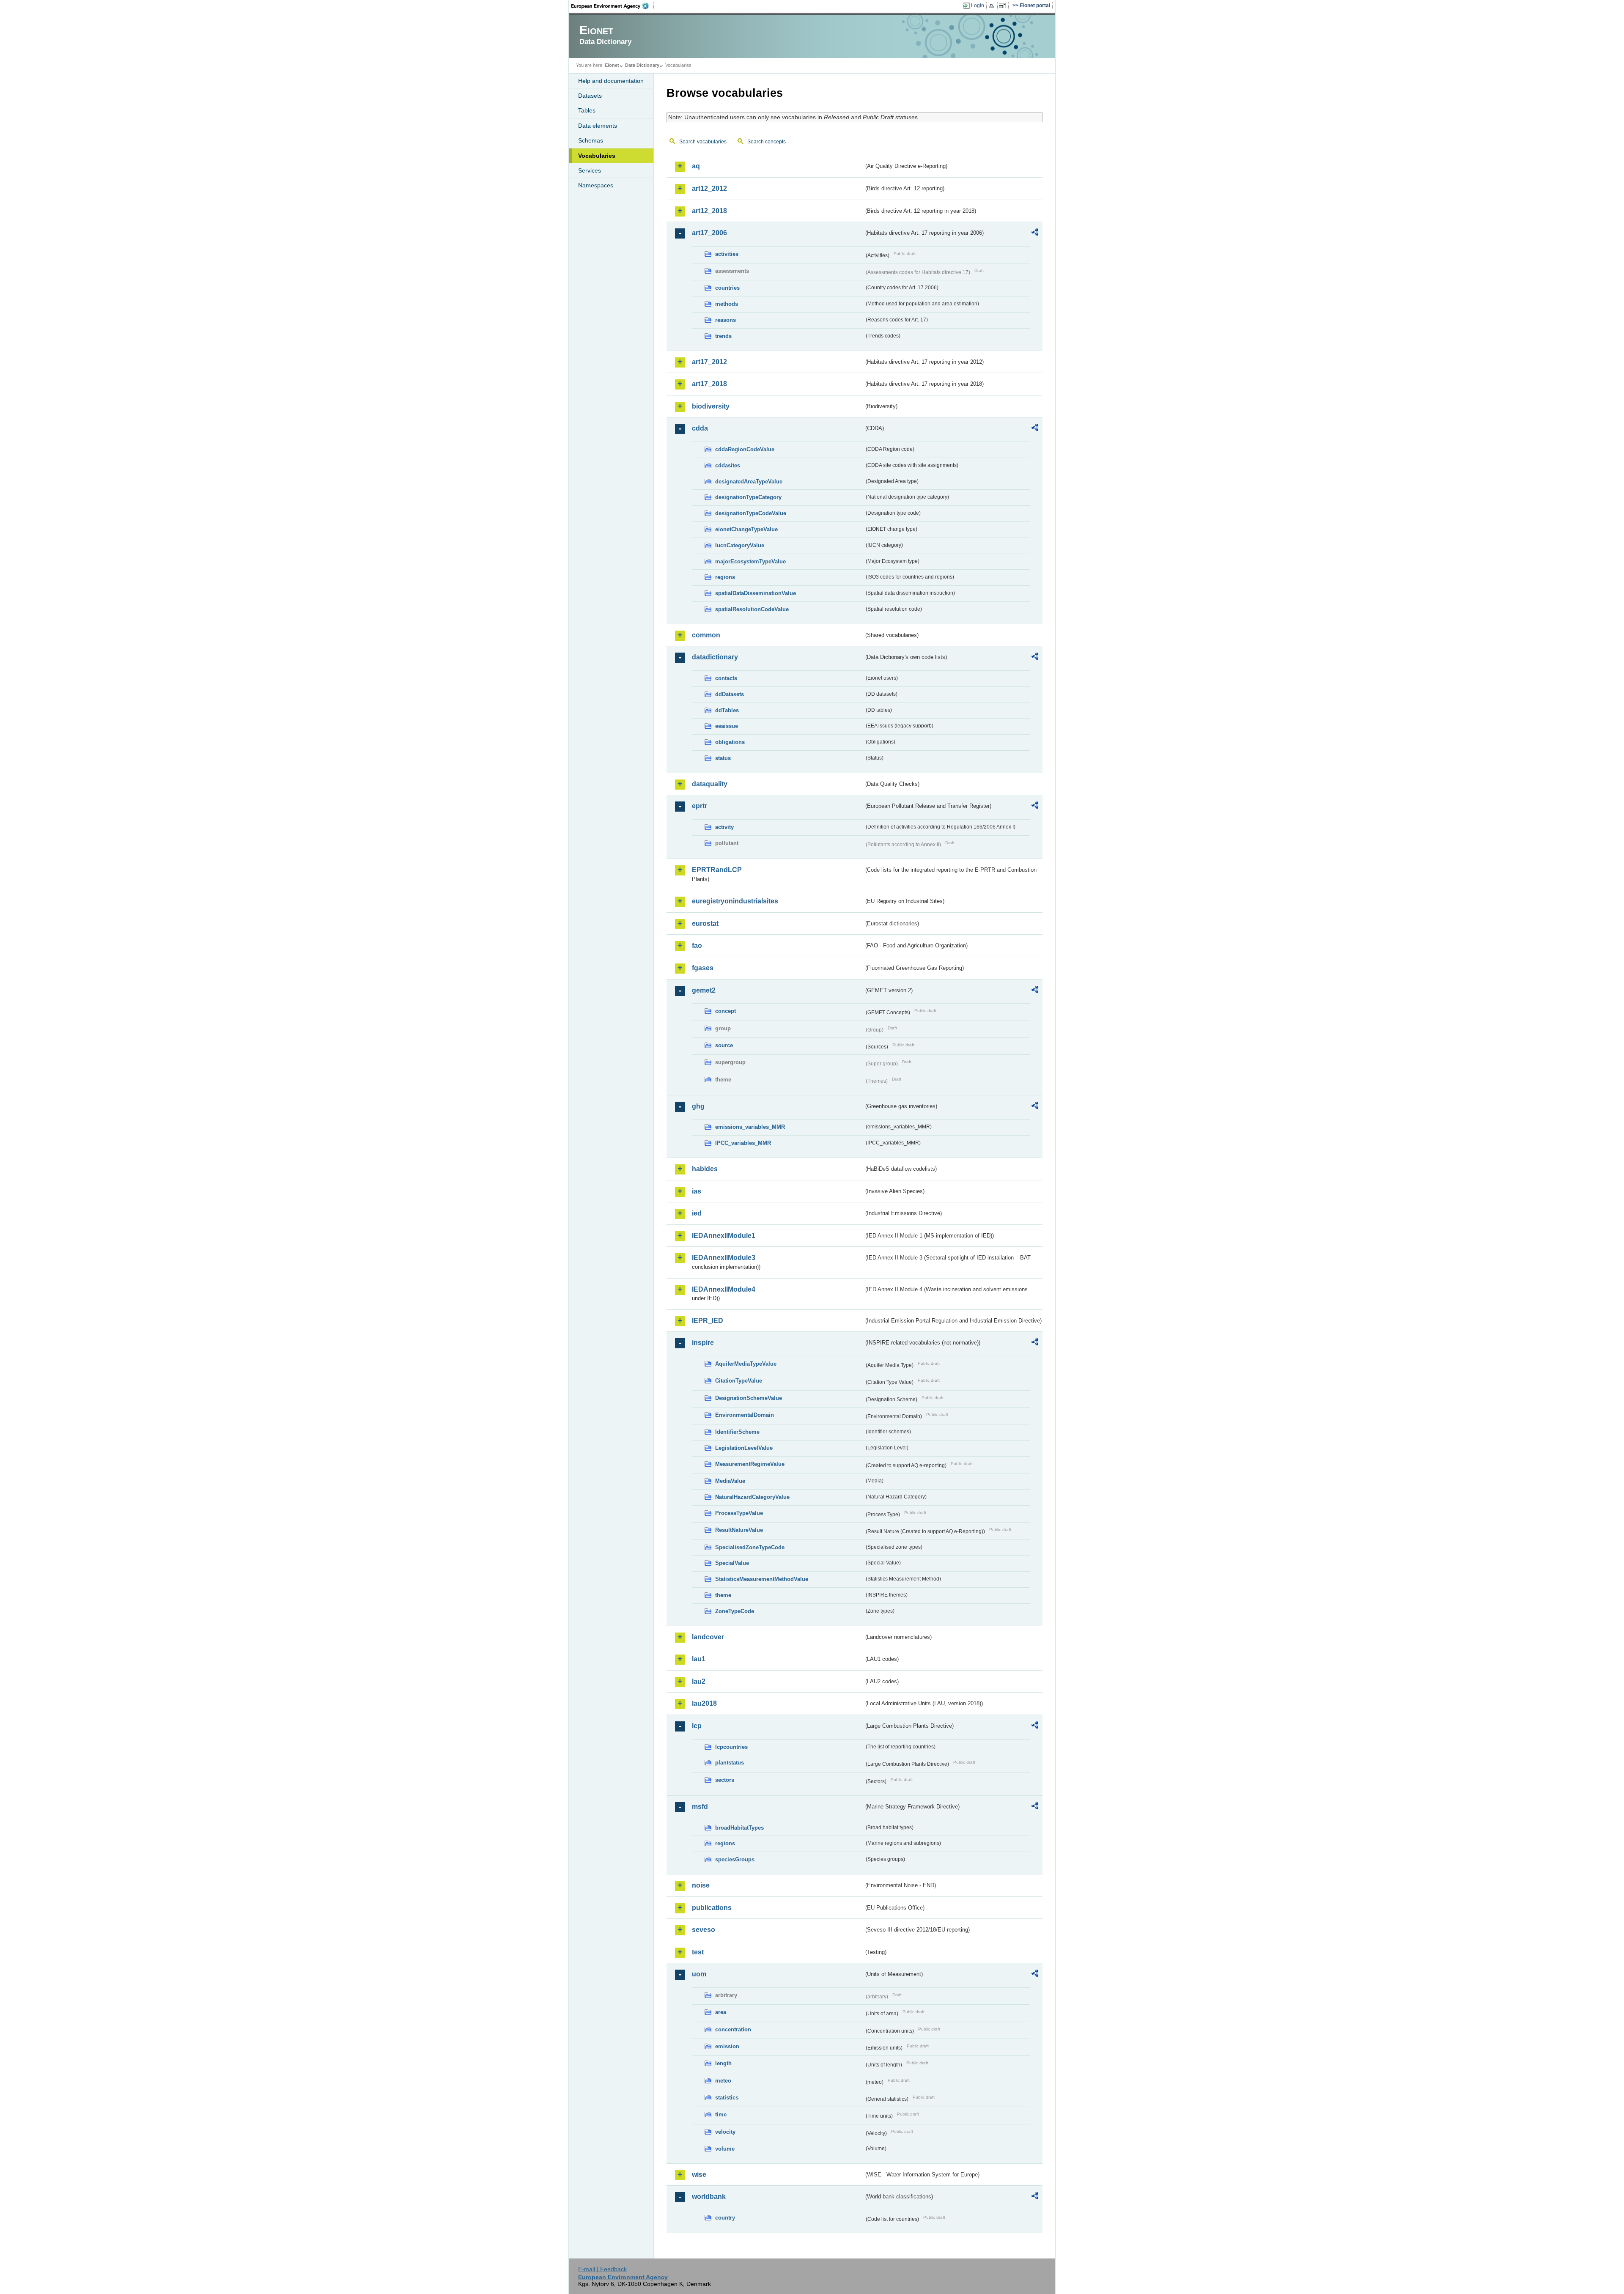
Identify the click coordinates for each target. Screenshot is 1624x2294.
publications (712, 1908)
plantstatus (730, 1763)
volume (725, 2149)
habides (705, 1169)
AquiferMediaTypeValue (746, 1364)
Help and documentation (611, 81)
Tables (587, 110)
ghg (698, 1106)
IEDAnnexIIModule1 (724, 1236)
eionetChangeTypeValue (746, 529)
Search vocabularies (703, 142)
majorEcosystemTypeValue (750, 561)
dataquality (710, 784)
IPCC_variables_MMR (743, 1143)
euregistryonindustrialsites (735, 901)
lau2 (699, 1681)
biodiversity (711, 406)
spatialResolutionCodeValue (752, 609)
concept (726, 1011)
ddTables (727, 710)
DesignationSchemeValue (749, 1398)
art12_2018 (709, 211)
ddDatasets (730, 694)
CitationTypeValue (739, 1381)
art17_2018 (709, 384)
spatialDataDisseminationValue (756, 593)
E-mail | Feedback (602, 2269)
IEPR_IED (708, 1321)
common (706, 635)
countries (727, 288)
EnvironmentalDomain (745, 1415)
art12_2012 (709, 188)
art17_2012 (709, 362)
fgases (703, 968)
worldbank (709, 2197)
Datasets (590, 96)
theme (723, 1595)
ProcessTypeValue (739, 1513)
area (721, 2012)
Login (978, 5)
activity (724, 827)
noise (701, 1885)
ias (697, 1191)
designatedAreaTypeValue (749, 482)
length (723, 2063)
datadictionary (715, 657)
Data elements (598, 126)
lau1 (699, 1659)
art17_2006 (709, 233)
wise (699, 2175)
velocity (725, 2132)
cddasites (728, 465)
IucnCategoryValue (740, 545)
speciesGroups (735, 1859)
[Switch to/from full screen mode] (1004, 6)
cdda (700, 428)
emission (727, 2046)
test (698, 1952)
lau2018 (704, 1703)
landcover (708, 1637)
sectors (725, 1780)
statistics (727, 2098)
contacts (726, 678)
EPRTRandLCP (717, 870)
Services (590, 170)
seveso (704, 1930)
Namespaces (596, 185)
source (724, 1045)
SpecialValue (732, 1563)
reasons (726, 320)
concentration (733, 2029)
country (725, 2218)
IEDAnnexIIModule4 (724, 1289)
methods (727, 304)
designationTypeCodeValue (751, 513)
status (723, 758)
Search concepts (767, 142)
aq (696, 166)
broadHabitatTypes (739, 1828)
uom (699, 1974)
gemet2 (704, 990)
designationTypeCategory (748, 497)
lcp (697, 1726)
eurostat (705, 923)
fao (697, 945)
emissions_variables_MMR (750, 1127)
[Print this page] (993, 6)
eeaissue (727, 726)
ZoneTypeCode (735, 1611)
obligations (730, 742)
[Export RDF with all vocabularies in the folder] (1035, 233)
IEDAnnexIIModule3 (724, 1258)
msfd (700, 1807)
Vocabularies (597, 156)
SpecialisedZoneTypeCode (750, 1547)
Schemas (591, 140)
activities (727, 254)
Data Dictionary (642, 65)
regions (725, 577)
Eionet (612, 65)
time (721, 2114)
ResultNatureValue (739, 1530)
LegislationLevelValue (744, 1448)
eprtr (700, 806)
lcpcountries (731, 1747)
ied (697, 1213)
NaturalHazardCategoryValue (752, 1497)
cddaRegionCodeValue (745, 449)
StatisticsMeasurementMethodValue (762, 1579)
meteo (723, 2081)
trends (723, 336)
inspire (703, 1343)
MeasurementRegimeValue (750, 1464)
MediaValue (730, 1481)
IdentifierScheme (737, 1432)
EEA (613, 6)
